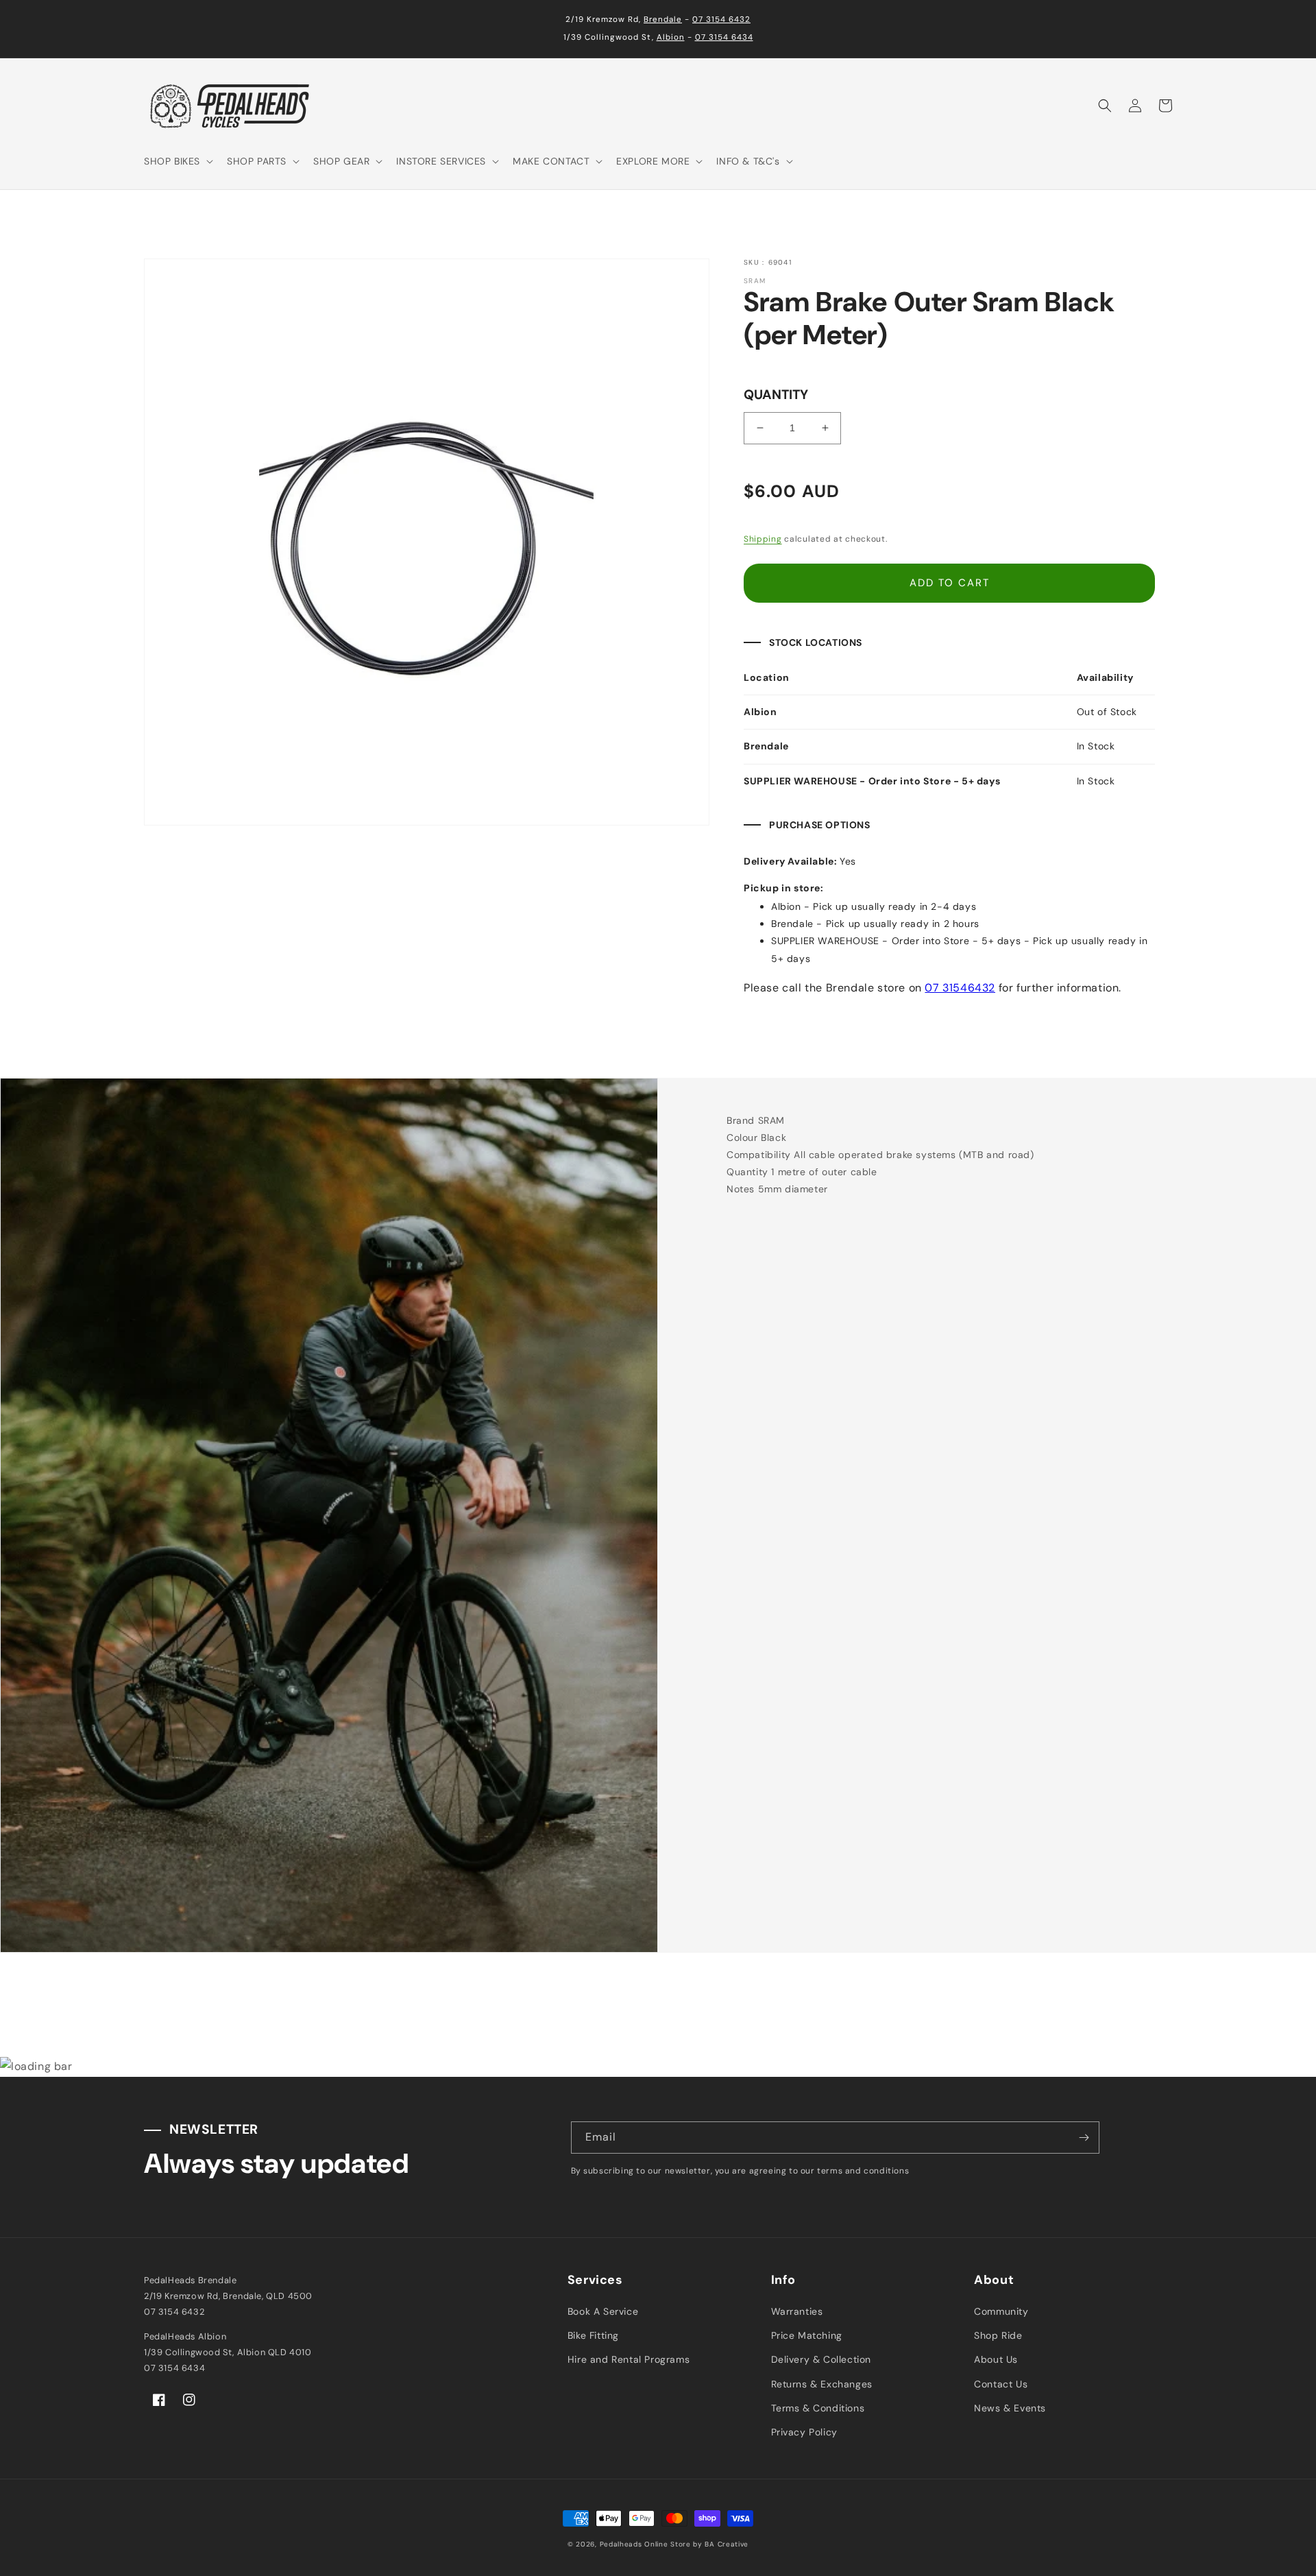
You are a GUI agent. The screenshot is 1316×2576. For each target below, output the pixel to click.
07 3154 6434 (724, 37)
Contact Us (1001, 2384)
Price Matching (807, 2335)
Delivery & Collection (821, 2359)
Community (1001, 2311)
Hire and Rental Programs (629, 2359)
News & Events (1010, 2408)
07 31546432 (960, 988)
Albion (671, 37)
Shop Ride (998, 2335)
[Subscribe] (1084, 2138)
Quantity (776, 395)
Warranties (797, 2311)
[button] (177, 161)
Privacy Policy (804, 2432)
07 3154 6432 (721, 20)
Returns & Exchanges (822, 2384)
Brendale (663, 20)
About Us (996, 2359)
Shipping (763, 539)
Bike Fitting (593, 2335)
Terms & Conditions (818, 2408)
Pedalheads (622, 2544)
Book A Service (603, 2311)
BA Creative (727, 2544)
